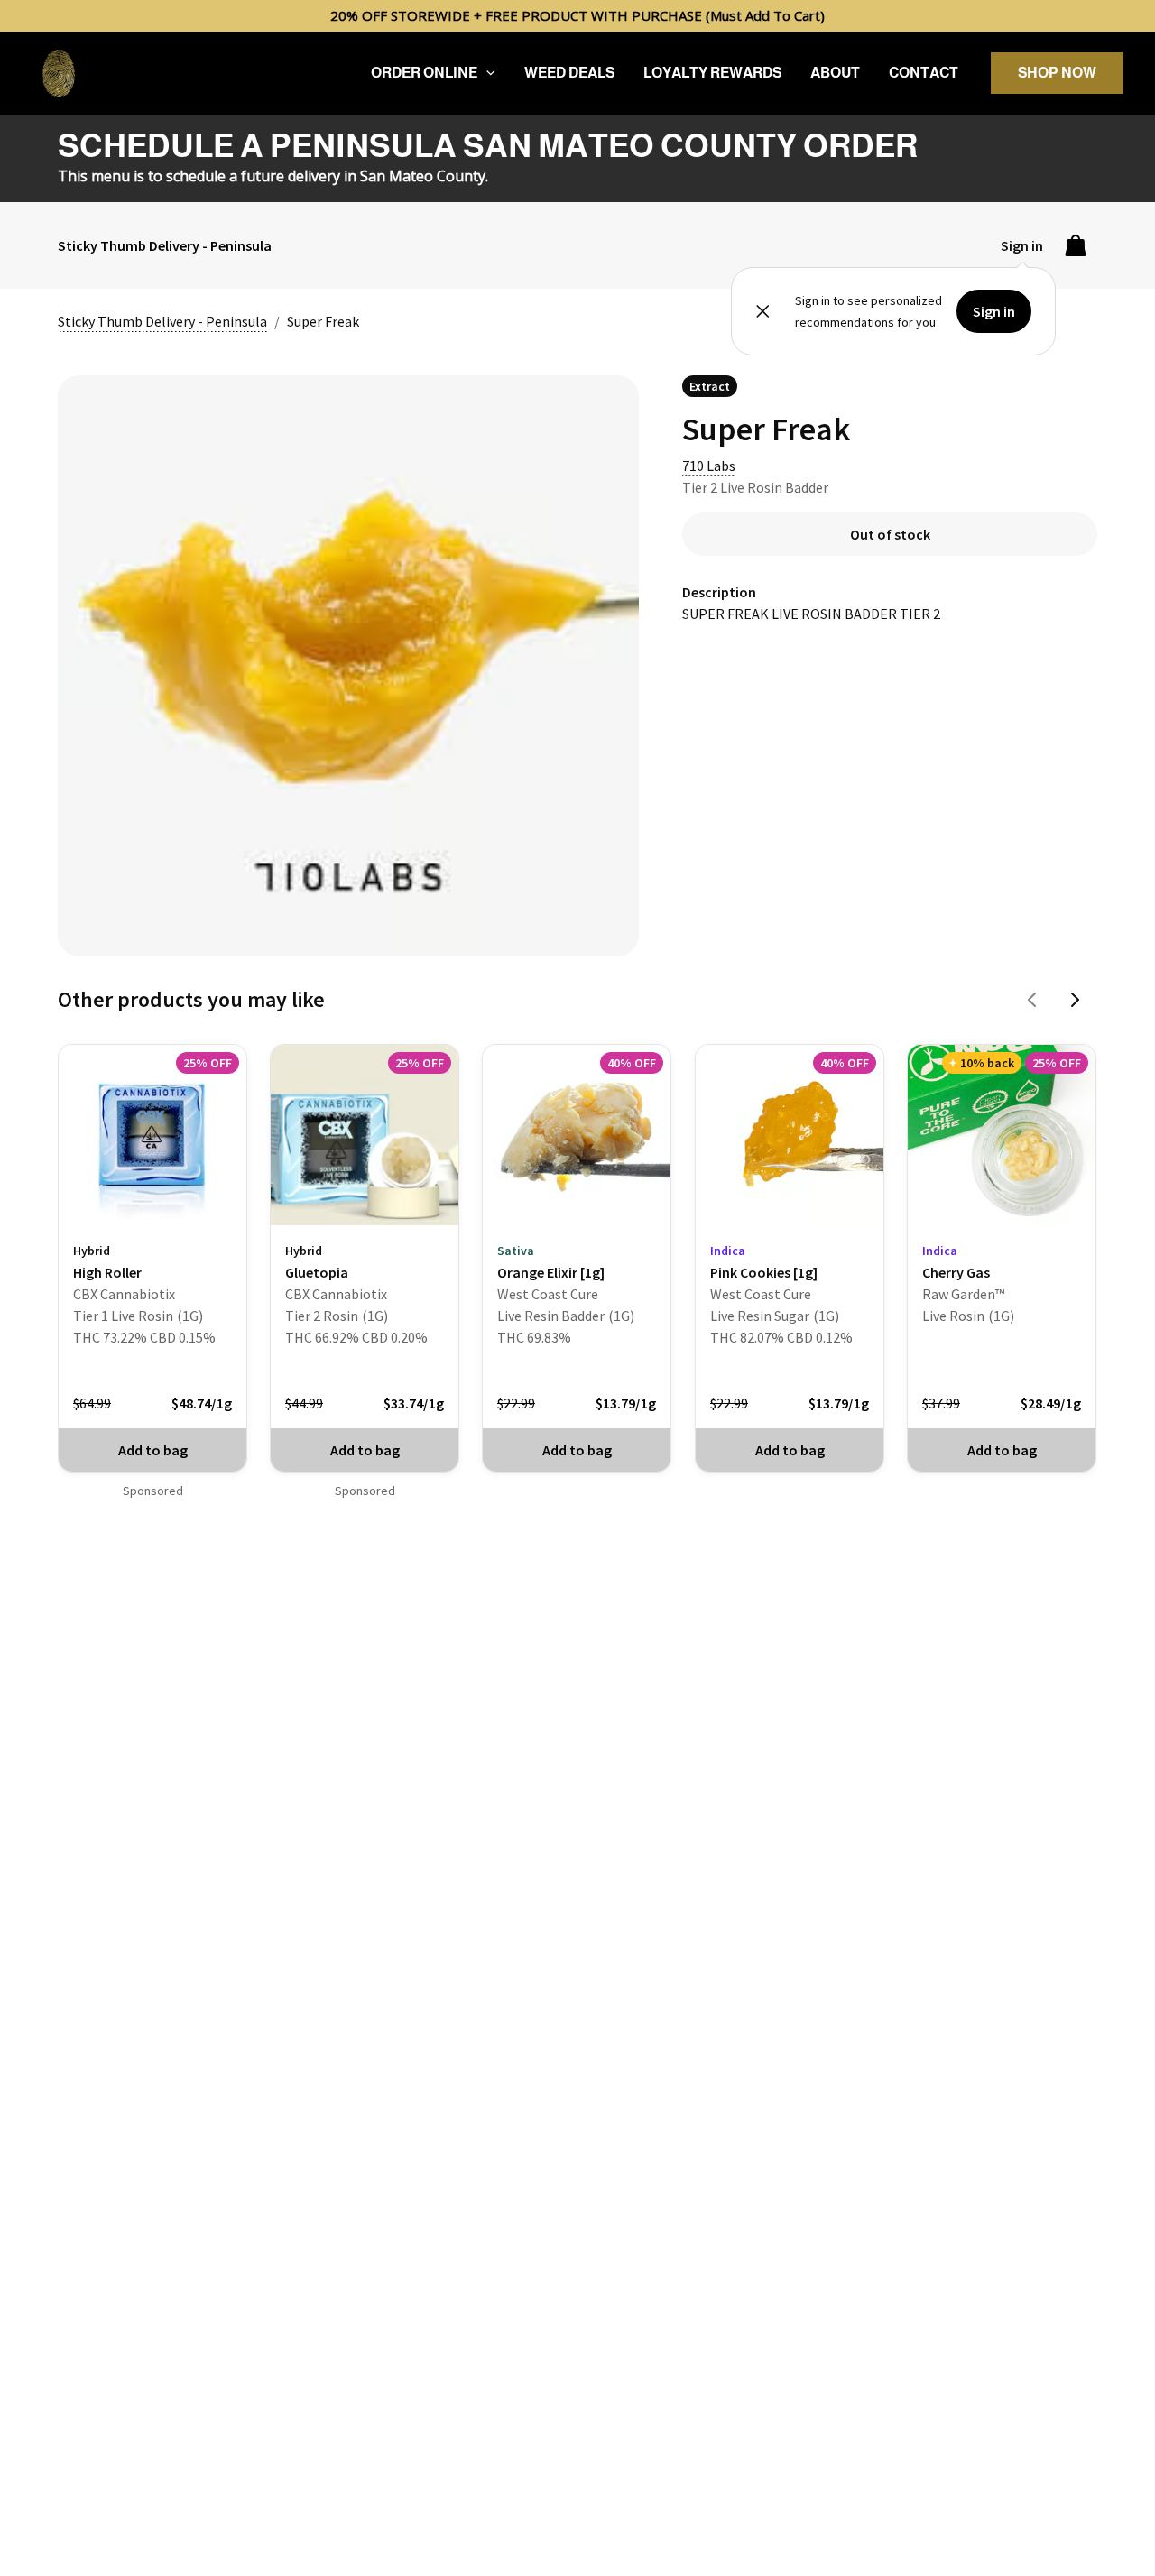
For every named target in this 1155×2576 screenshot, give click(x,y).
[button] (486, 73)
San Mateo (397, 176)
